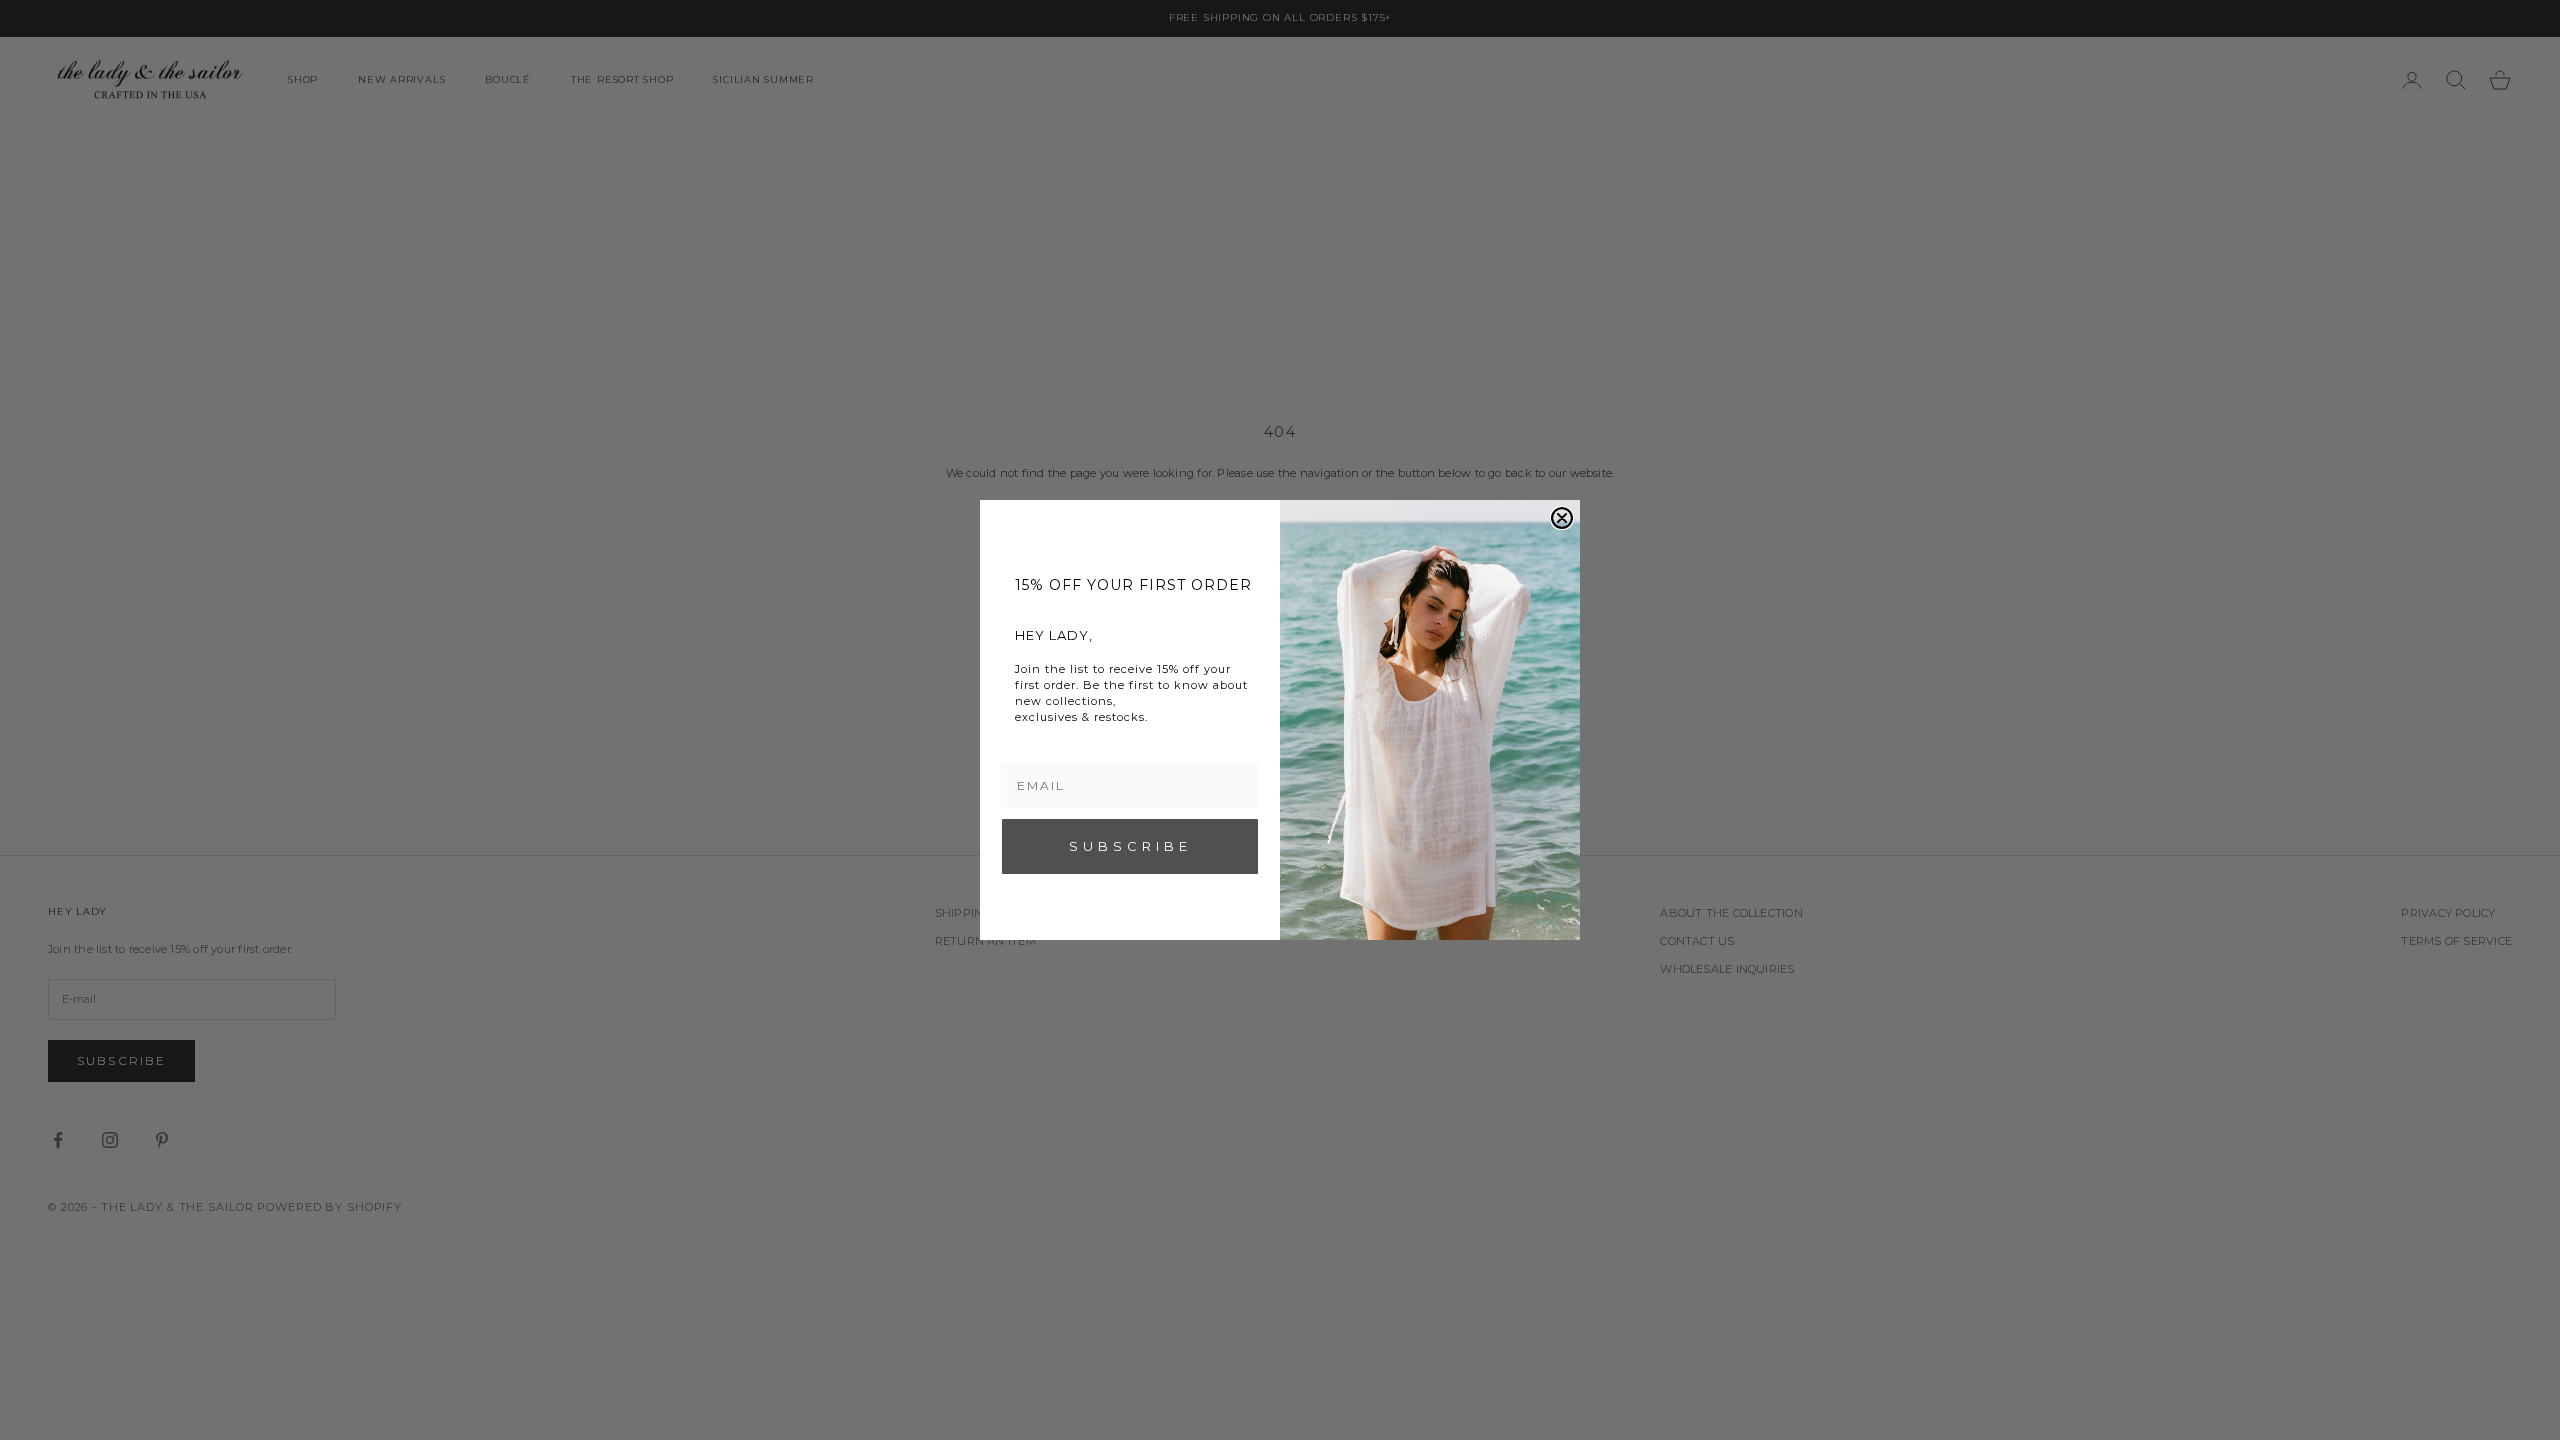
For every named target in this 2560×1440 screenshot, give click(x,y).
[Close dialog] (1562, 518)
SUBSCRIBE (1130, 846)
